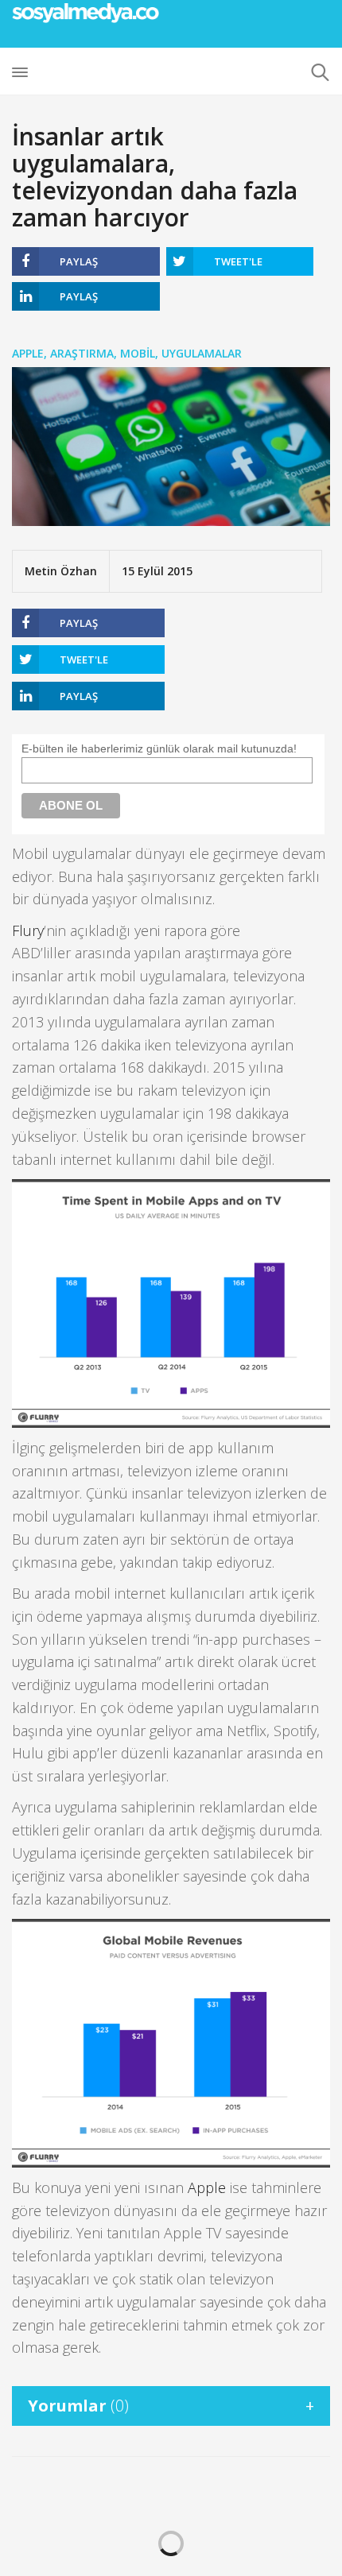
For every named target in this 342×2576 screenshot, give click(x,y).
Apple (28, 353)
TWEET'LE (238, 261)
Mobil (138, 353)
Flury (28, 930)
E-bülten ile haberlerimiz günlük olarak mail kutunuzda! (159, 748)
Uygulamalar (202, 353)
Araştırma (82, 353)
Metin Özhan (61, 571)
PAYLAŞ (79, 261)
